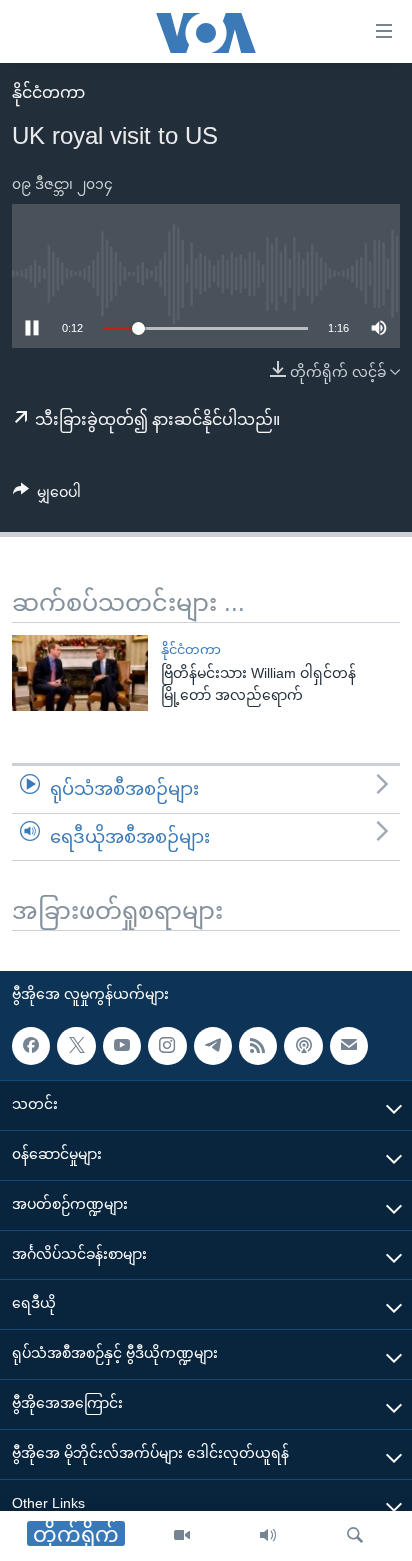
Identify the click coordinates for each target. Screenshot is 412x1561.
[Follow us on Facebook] (31, 1046)
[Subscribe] (349, 1046)
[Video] (182, 1536)
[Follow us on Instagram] (167, 1046)
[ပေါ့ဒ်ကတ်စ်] (303, 1046)
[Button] (47, 496)
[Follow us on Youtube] (122, 1046)
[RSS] (258, 1046)
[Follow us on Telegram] (213, 1046)
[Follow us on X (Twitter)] (76, 1046)
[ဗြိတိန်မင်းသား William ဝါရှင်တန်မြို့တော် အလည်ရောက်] (80, 673)
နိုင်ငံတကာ (48, 92)
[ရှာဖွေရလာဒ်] (355, 1536)
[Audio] (268, 1536)
